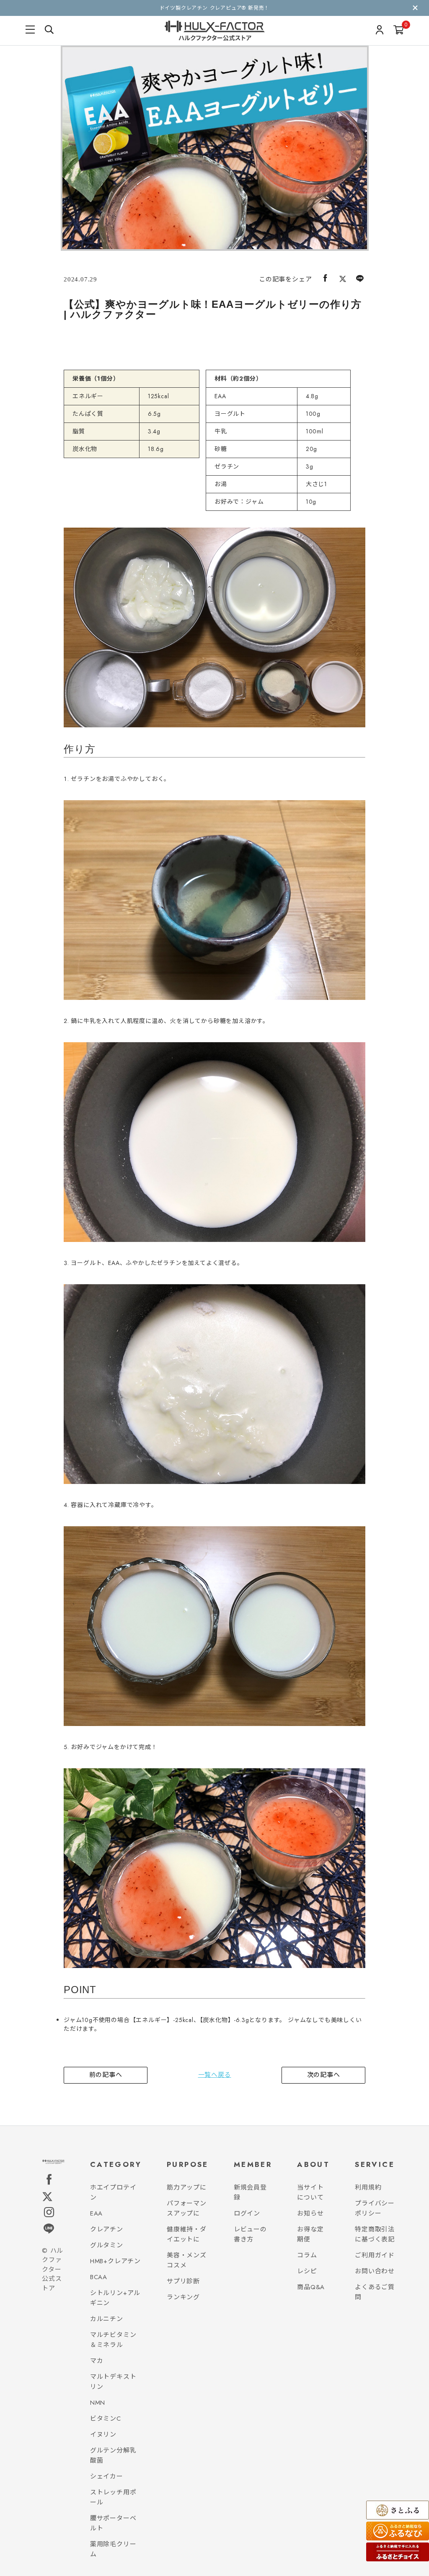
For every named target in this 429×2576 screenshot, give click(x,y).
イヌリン (103, 2434)
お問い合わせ (375, 2271)
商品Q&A (311, 2287)
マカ (97, 2361)
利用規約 (368, 2187)
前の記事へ (106, 2075)
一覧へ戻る (215, 2075)
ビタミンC (106, 2419)
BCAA (99, 2277)
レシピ (307, 2271)
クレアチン (107, 2229)
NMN (98, 2403)
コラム (307, 2255)
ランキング (183, 2297)
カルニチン (107, 2319)
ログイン (247, 2213)
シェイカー (107, 2476)
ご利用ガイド (375, 2255)
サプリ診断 (183, 2281)
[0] (399, 31)
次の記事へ (324, 2075)
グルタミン (107, 2245)
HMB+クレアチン (115, 2261)
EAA (96, 2213)
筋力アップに (187, 2187)
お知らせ (310, 2213)
